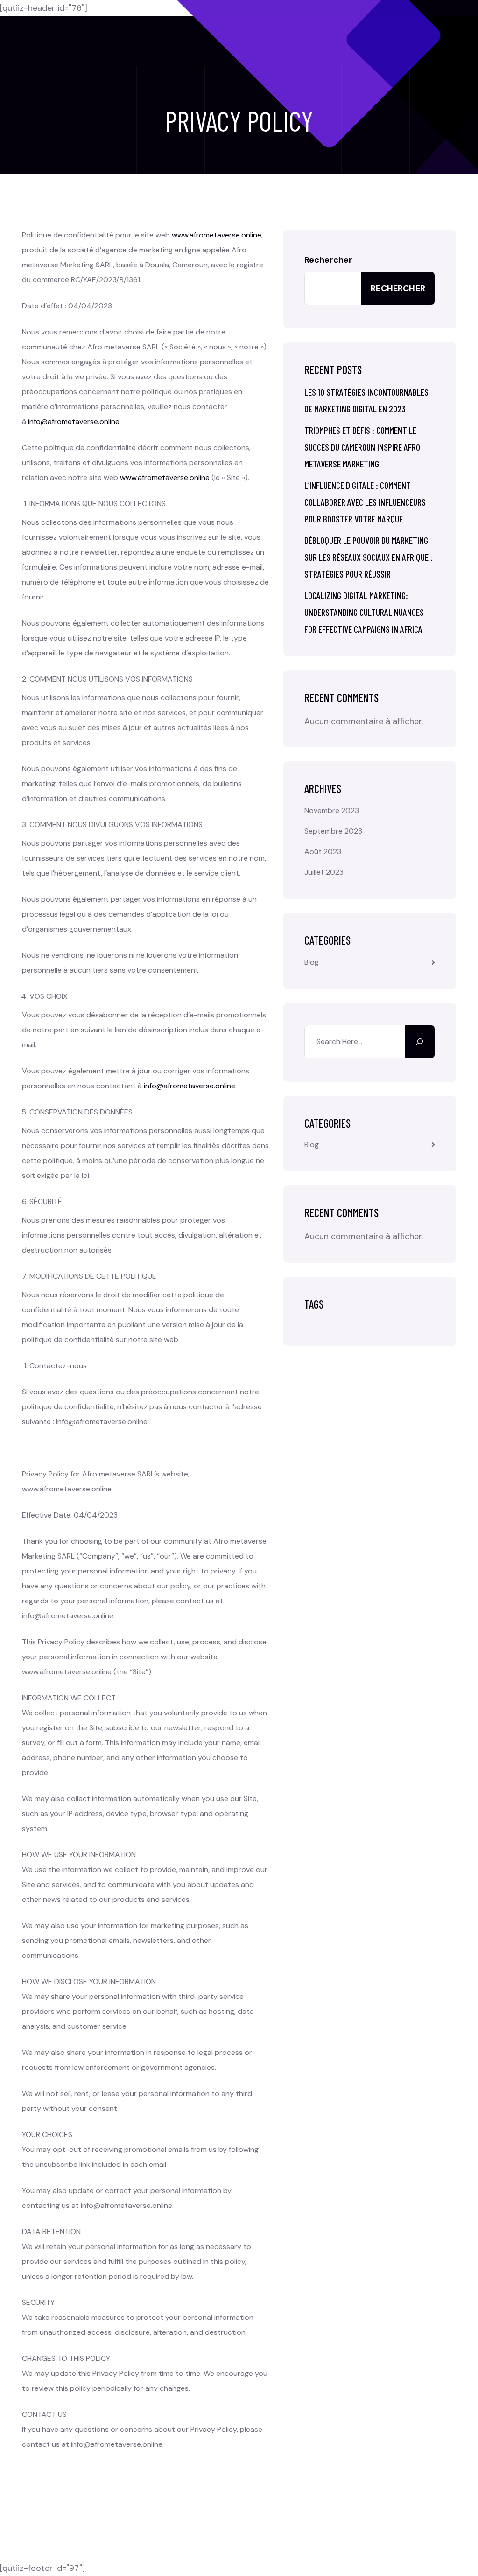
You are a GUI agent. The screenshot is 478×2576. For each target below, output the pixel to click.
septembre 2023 (333, 831)
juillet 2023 (324, 872)
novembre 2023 (332, 811)
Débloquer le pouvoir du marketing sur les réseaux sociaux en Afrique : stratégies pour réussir (369, 557)
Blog (312, 962)
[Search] (420, 1042)
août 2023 (323, 852)
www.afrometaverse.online (217, 235)
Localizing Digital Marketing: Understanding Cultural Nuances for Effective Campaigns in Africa (364, 612)
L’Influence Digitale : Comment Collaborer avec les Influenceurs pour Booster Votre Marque (365, 502)
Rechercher (328, 260)
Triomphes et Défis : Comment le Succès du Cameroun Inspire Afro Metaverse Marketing (362, 447)
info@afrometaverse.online (74, 421)
